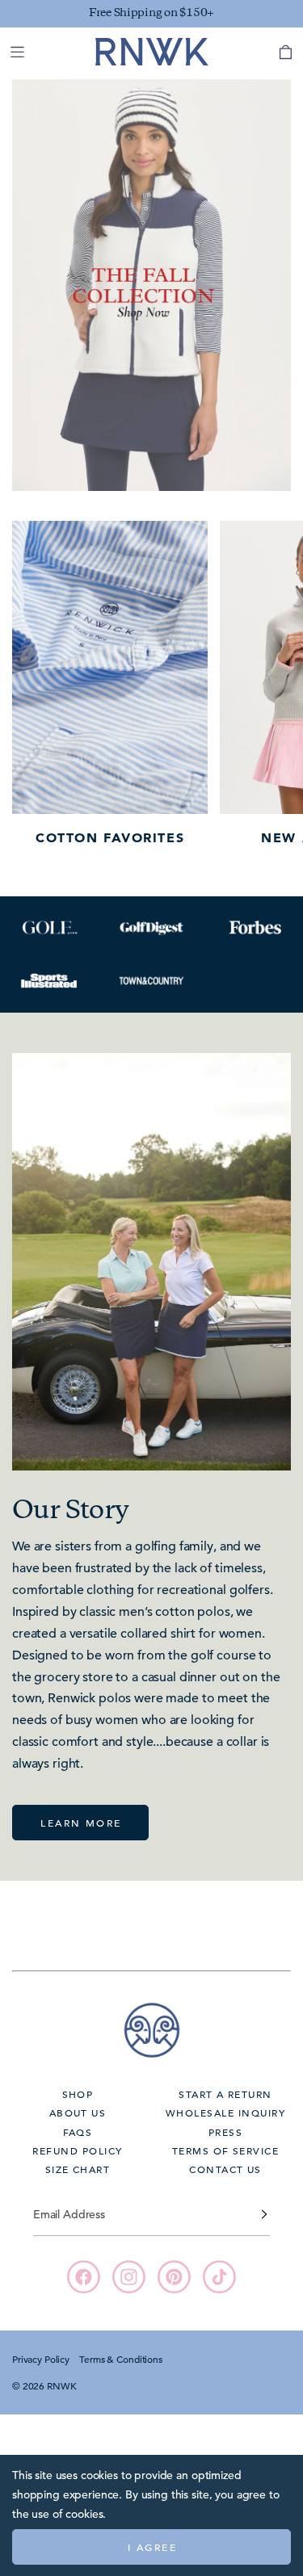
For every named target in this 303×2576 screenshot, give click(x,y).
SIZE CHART (78, 2169)
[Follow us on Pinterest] (174, 2277)
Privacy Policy (41, 2359)
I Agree (152, 2547)
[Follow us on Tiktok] (219, 2277)
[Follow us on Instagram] (129, 2277)
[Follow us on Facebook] (84, 2277)
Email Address (69, 2214)
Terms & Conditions (120, 2359)
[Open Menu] (17, 52)
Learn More (81, 1823)
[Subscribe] (264, 2214)
